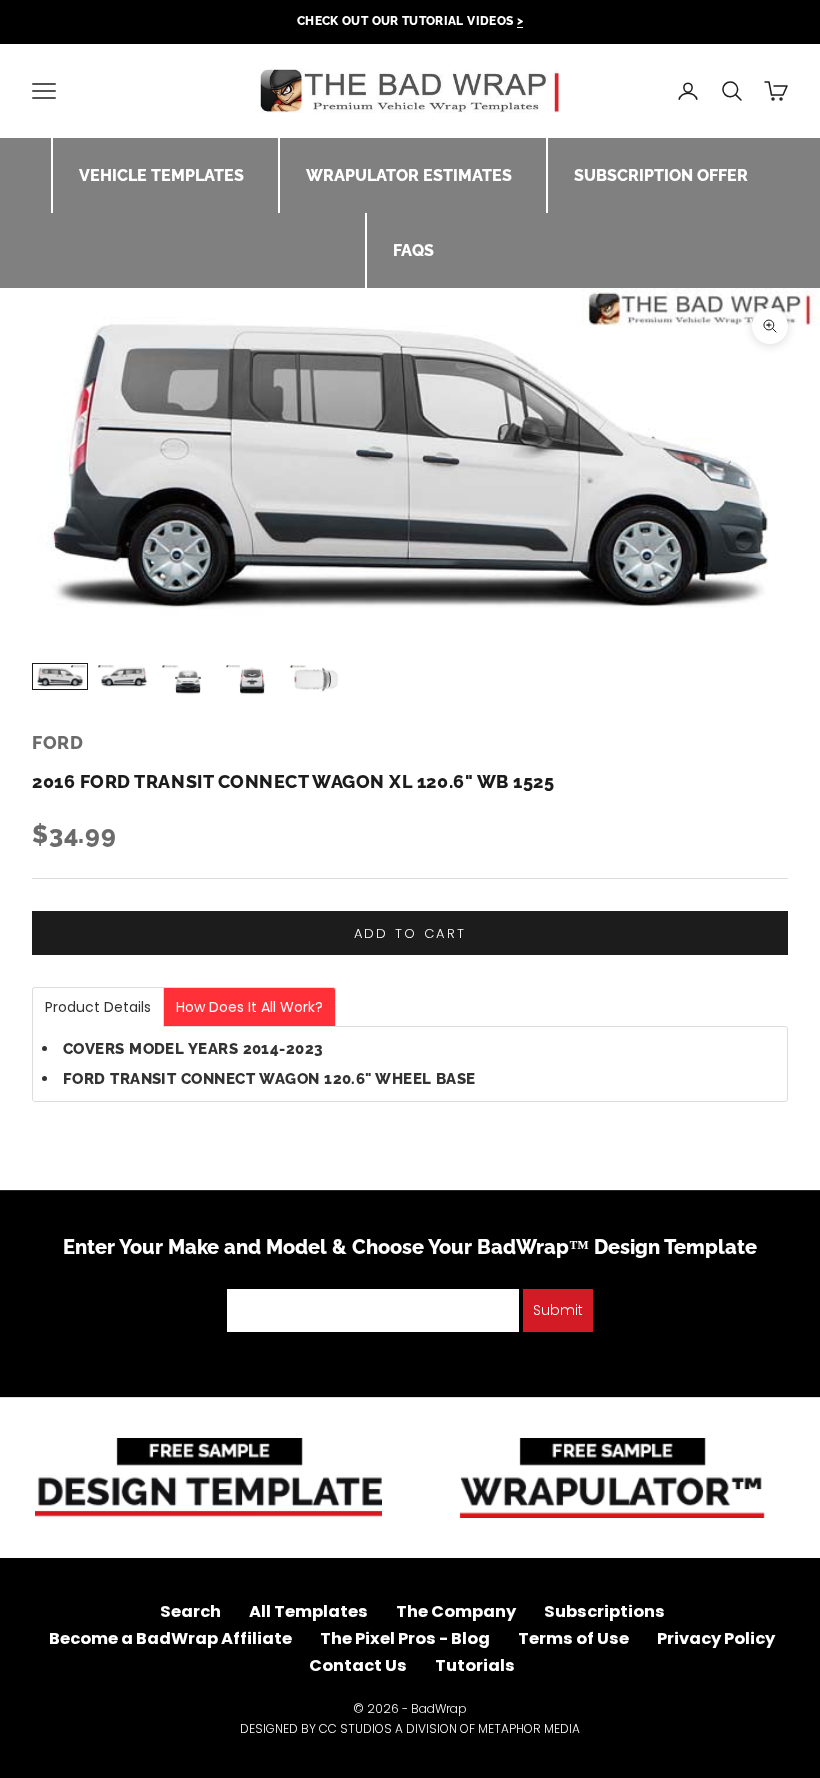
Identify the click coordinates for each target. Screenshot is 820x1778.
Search (190, 1611)
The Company (456, 1611)
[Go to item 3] (188, 680)
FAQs (413, 250)
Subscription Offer (661, 175)
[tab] (98, 1007)
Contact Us (358, 1665)
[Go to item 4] (252, 680)
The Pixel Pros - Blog (405, 1638)
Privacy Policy (716, 1638)
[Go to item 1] (60, 676)
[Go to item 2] (124, 676)
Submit (558, 1310)
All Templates (308, 1611)
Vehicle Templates (161, 175)
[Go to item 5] (316, 679)
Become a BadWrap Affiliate (170, 1638)
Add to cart (410, 933)
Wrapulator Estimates (409, 175)
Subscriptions (604, 1611)
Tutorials (475, 1665)
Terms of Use (573, 1638)
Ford (57, 742)
